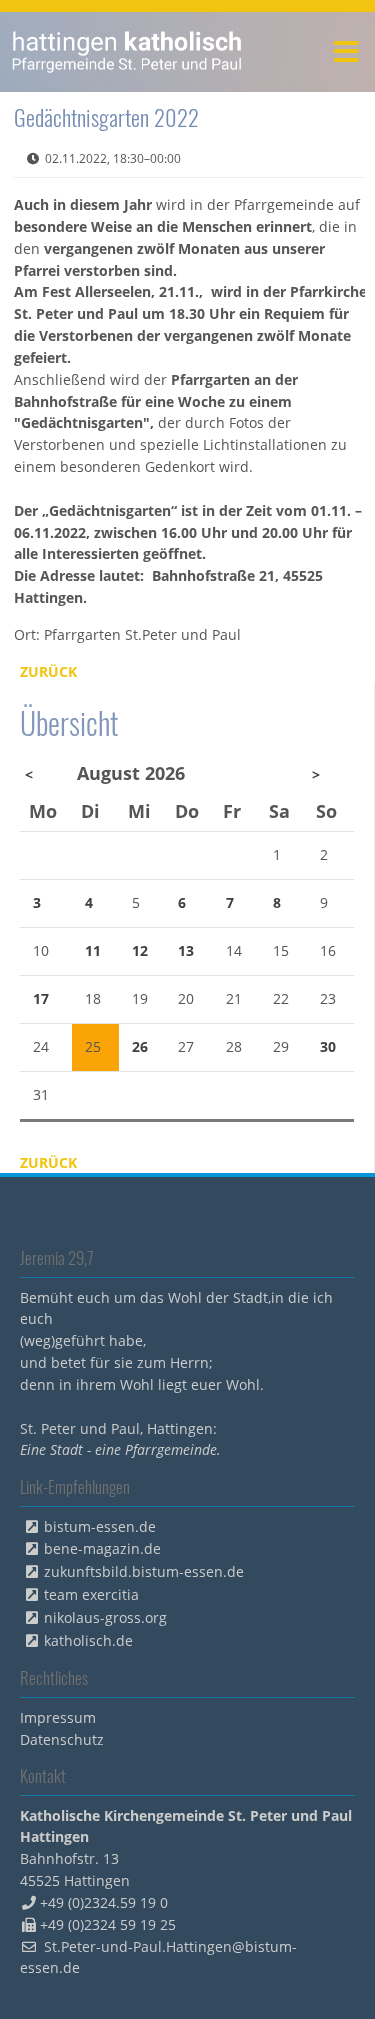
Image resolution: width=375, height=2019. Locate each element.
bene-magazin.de (102, 1548)
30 (328, 1046)
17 (41, 998)
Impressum (58, 1717)
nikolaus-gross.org (105, 1617)
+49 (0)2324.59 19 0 (104, 1902)
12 (140, 950)
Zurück (48, 671)
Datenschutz (62, 1739)
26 (140, 1046)
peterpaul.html (127, 52)
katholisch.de (88, 1640)
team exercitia (91, 1594)
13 (186, 950)
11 (93, 950)
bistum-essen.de (100, 1526)
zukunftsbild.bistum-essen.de (144, 1571)
